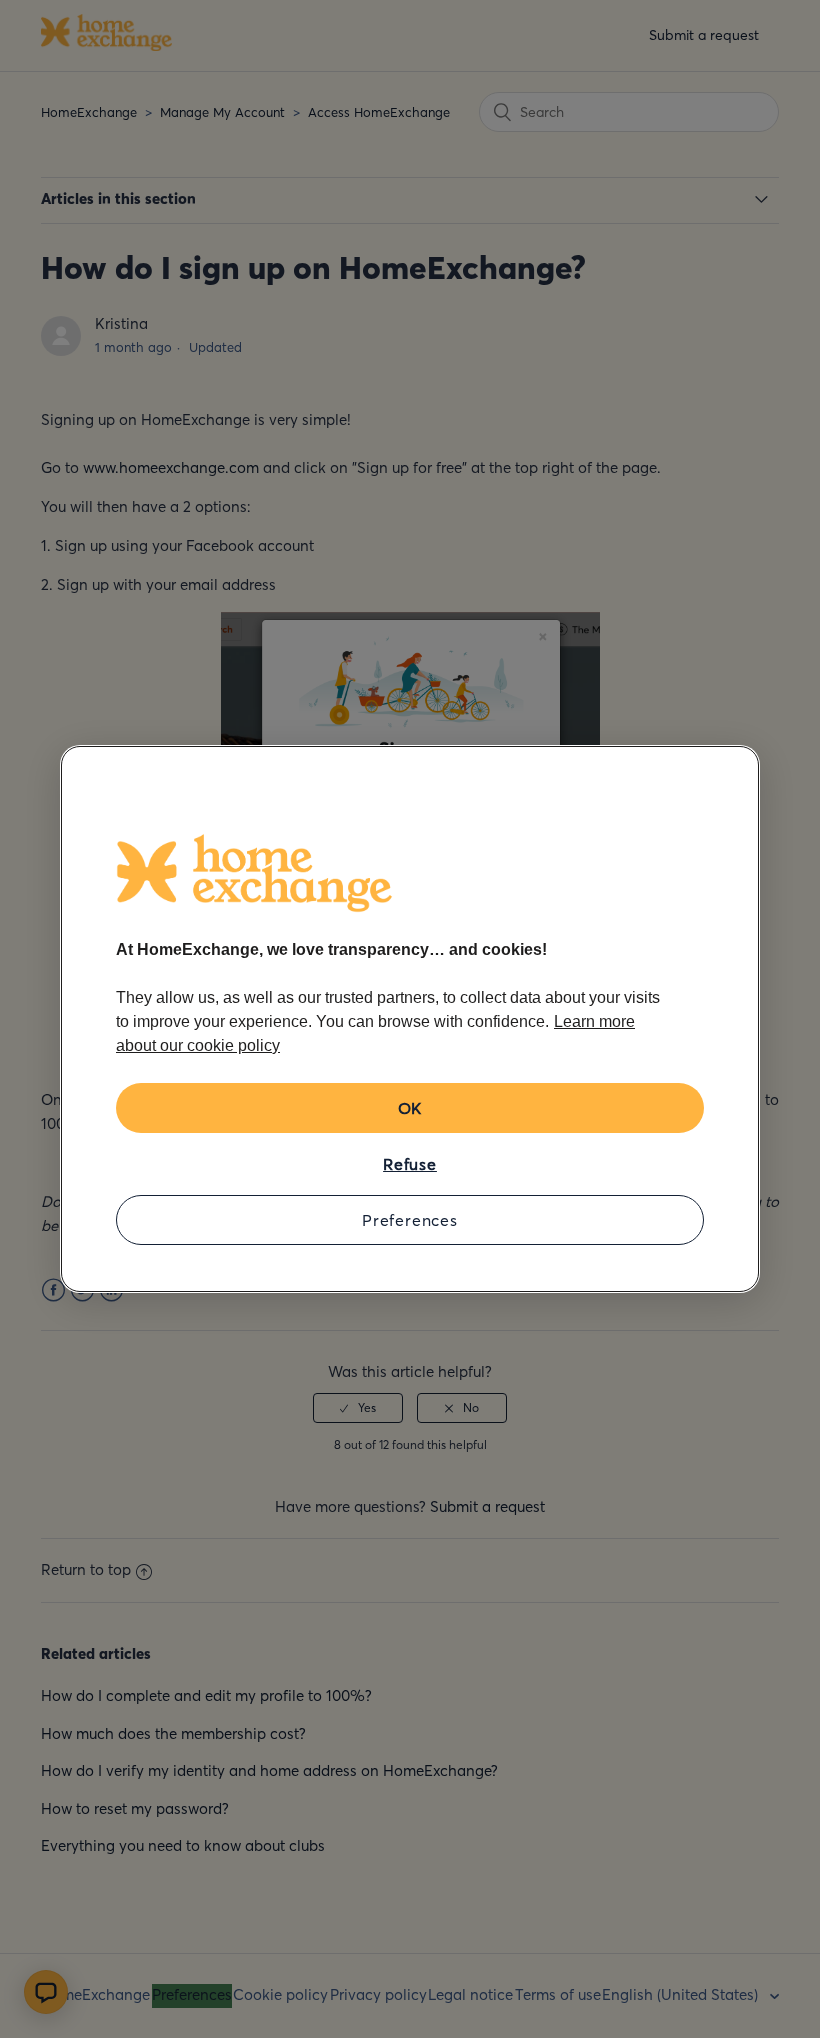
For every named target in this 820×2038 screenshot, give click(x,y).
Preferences (410, 1220)
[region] (410, 1019)
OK (410, 1108)
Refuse (410, 1164)
